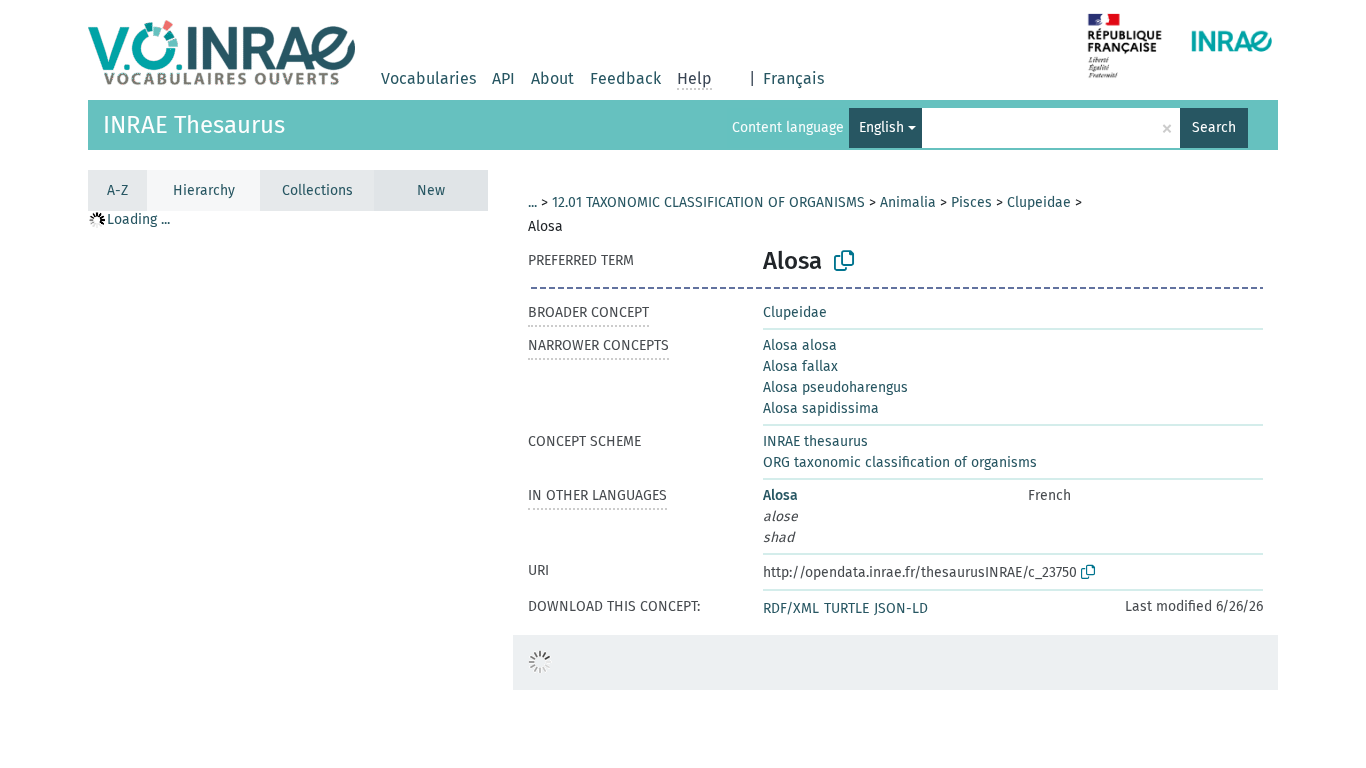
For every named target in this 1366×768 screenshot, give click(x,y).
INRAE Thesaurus (194, 125)
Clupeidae (1039, 202)
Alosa (780, 495)
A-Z (117, 190)
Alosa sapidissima (821, 408)
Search (1214, 127)
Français (793, 78)
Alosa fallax (800, 366)
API (503, 78)
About (552, 78)
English (881, 127)
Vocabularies (428, 78)
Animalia (908, 202)
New (431, 190)
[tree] (288, 488)
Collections (317, 190)
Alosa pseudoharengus (835, 387)
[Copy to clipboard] (844, 261)
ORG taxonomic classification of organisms (900, 462)
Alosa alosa (800, 345)
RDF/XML (791, 608)
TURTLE (846, 608)
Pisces (971, 202)
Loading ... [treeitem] (138, 219)
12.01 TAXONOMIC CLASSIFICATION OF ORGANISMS (708, 202)
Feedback (625, 78)
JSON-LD (901, 608)
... (532, 202)
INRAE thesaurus (815, 441)
